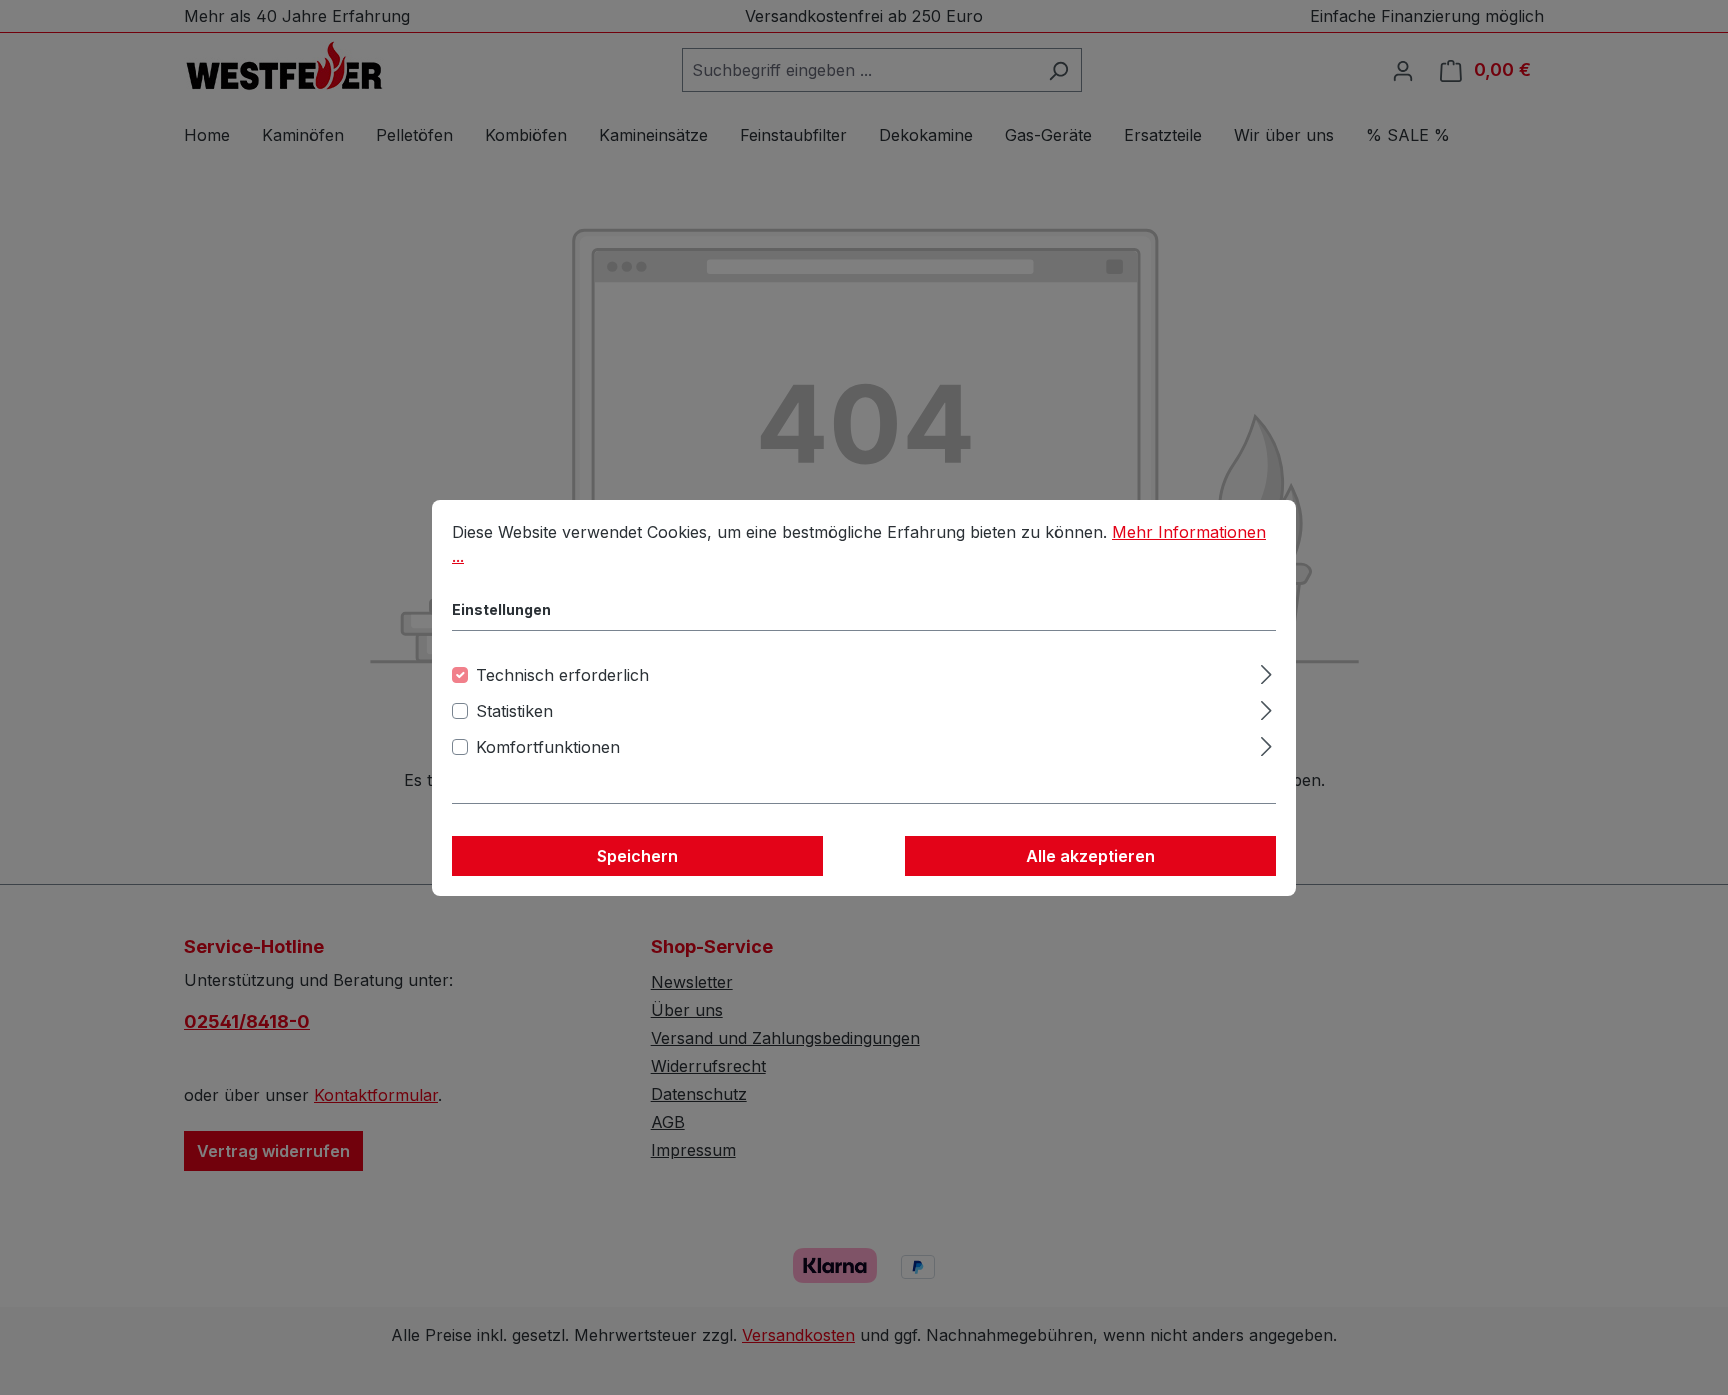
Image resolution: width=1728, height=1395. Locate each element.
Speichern (637, 856)
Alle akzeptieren (1090, 856)
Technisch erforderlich (562, 675)
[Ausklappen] (1266, 671)
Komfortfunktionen (548, 747)
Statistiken (514, 711)
